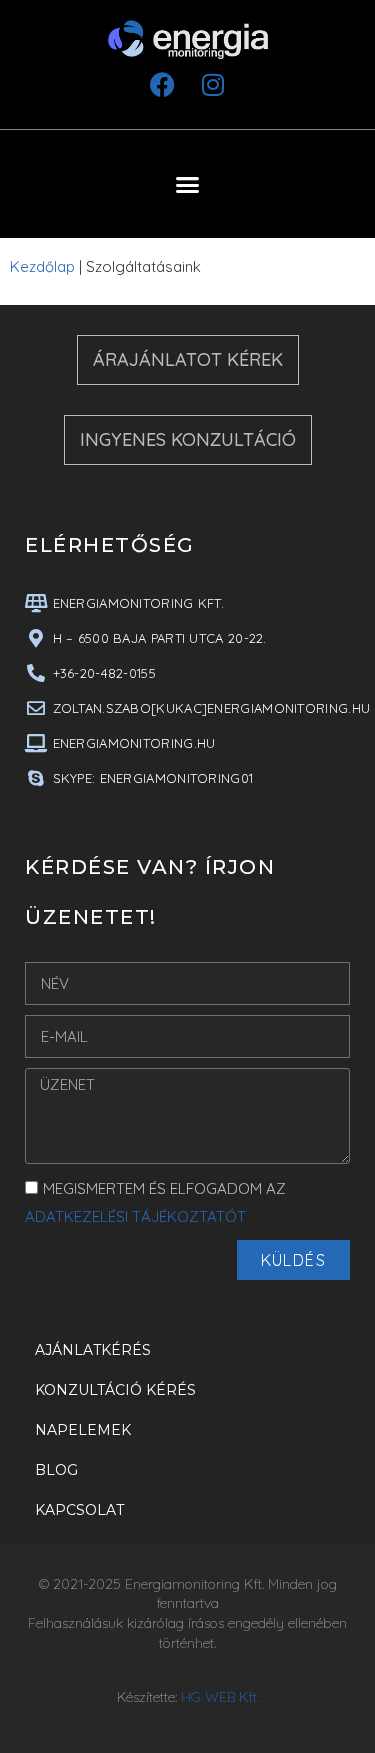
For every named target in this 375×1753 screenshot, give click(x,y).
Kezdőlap (42, 266)
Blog (56, 1470)
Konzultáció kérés (115, 1390)
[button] (188, 184)
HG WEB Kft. (220, 1697)
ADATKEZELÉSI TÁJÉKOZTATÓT (135, 1216)
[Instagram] (213, 84)
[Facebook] (163, 84)
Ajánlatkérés (93, 1350)
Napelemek (83, 1430)
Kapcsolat (79, 1510)
